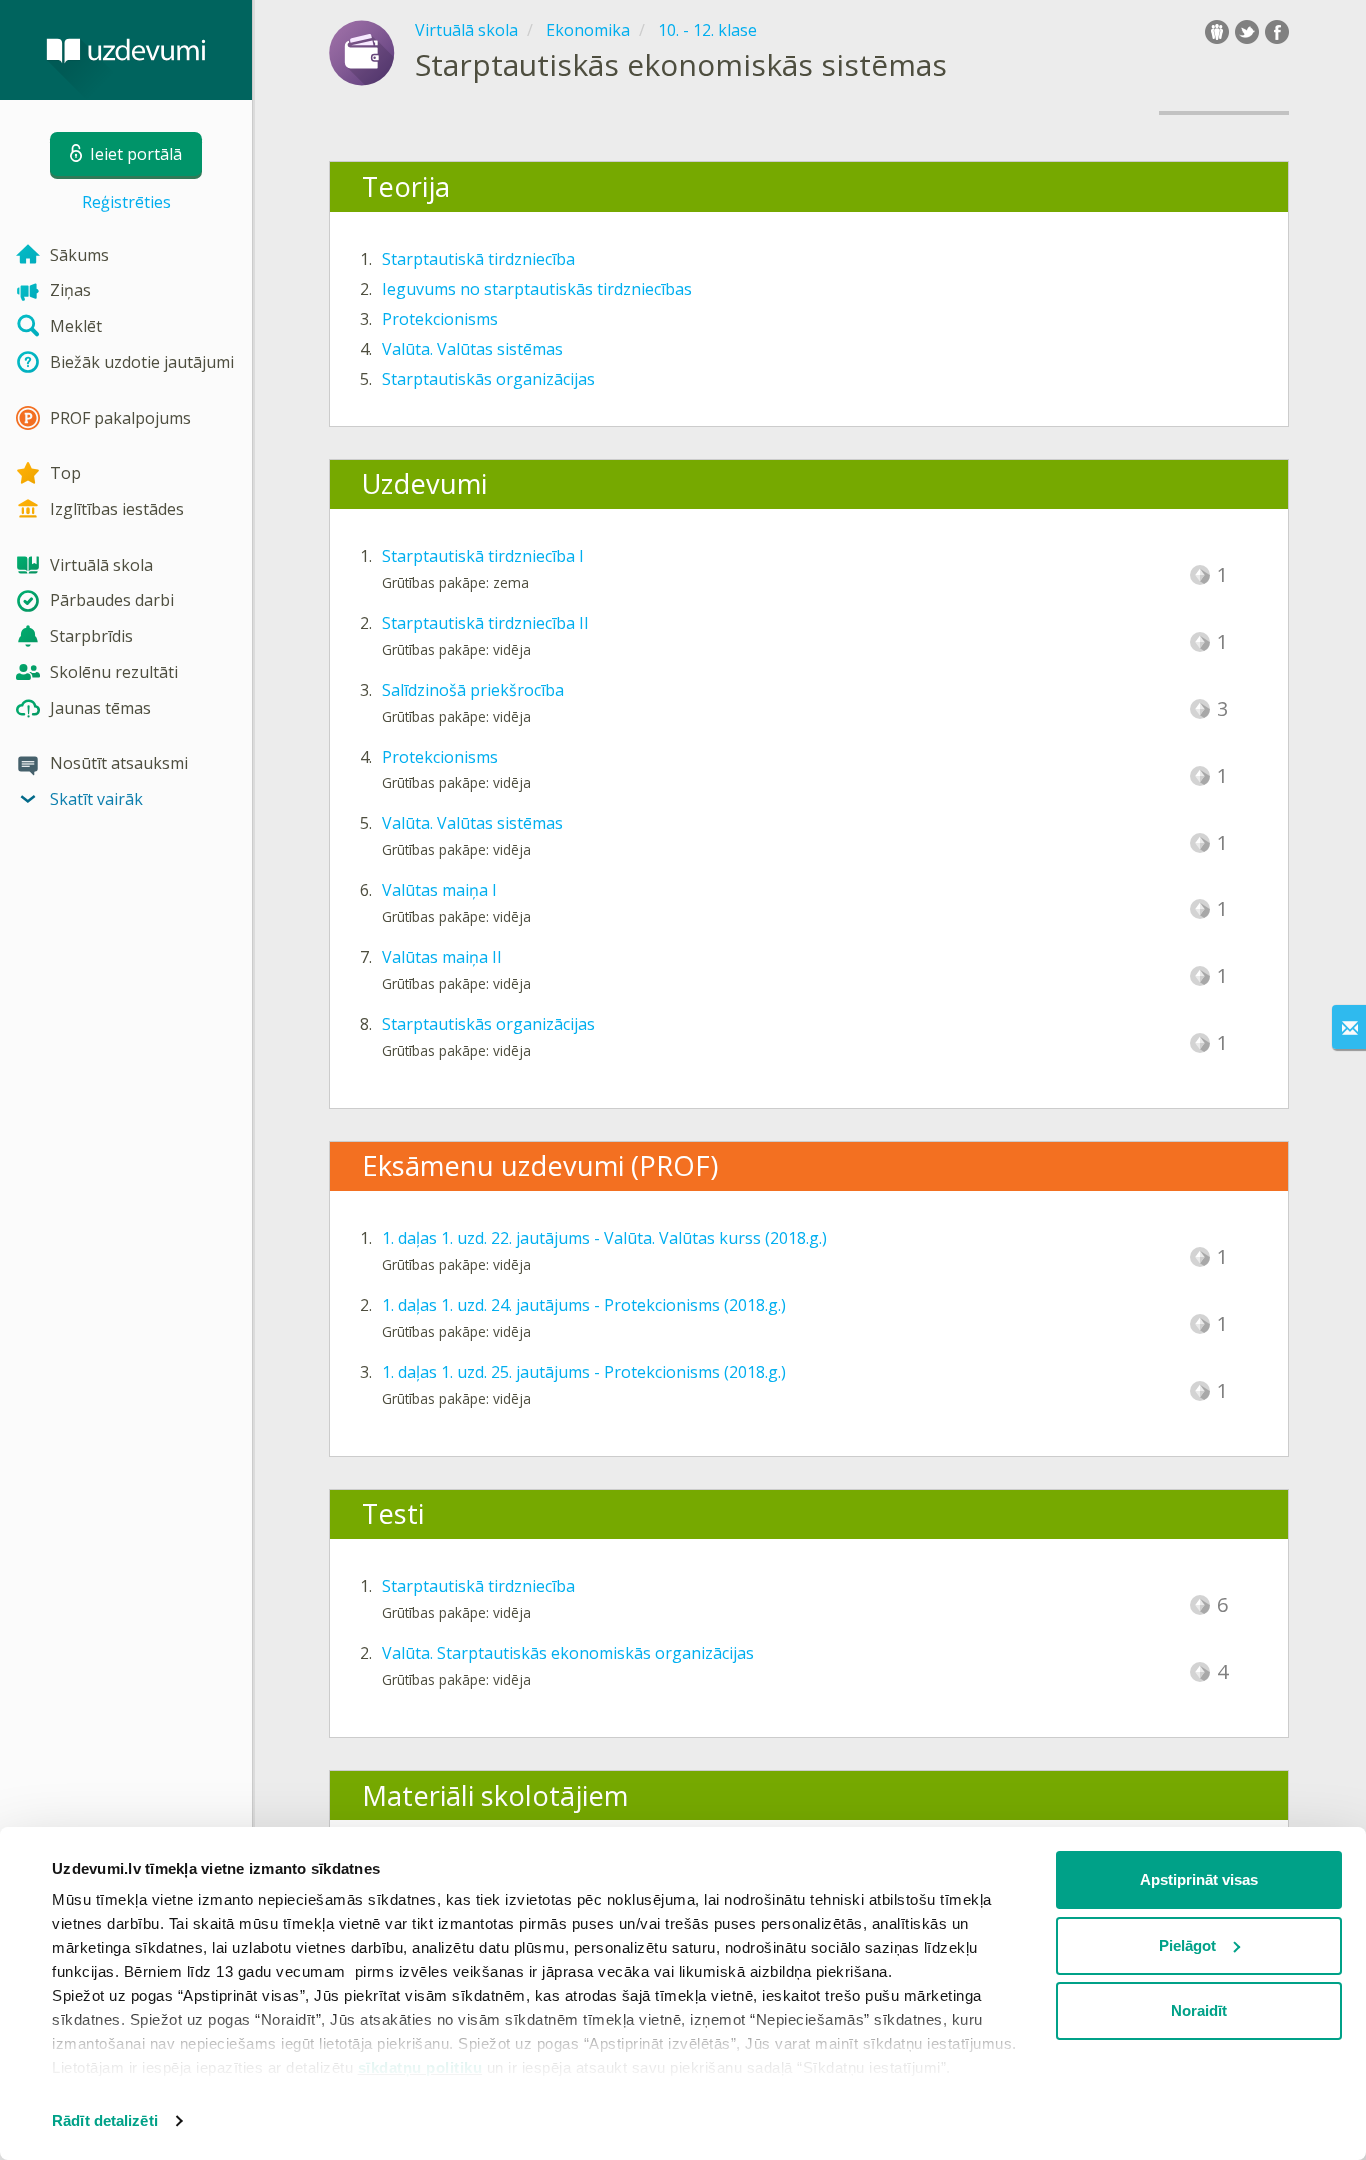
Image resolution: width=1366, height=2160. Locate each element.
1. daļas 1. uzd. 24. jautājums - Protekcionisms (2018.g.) (584, 1305)
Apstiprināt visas (1199, 1879)
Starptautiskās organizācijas (488, 379)
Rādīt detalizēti (105, 2120)
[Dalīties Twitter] (1247, 32)
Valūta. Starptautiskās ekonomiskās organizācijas (568, 1653)
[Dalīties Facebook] (1277, 32)
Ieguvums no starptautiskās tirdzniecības (537, 289)
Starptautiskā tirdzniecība (478, 259)
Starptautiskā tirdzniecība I (483, 556)
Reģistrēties (126, 202)
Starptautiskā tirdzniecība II (485, 623)
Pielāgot (1187, 1945)
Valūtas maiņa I (439, 890)
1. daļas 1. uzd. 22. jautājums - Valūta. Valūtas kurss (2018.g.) (604, 1238)
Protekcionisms (440, 319)
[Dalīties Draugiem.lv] (1217, 32)
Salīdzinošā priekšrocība (473, 690)
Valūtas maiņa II (442, 957)
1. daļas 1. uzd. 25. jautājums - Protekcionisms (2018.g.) (584, 1372)
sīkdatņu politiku (420, 2067)
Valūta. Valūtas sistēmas (472, 349)
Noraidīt (1199, 2010)
